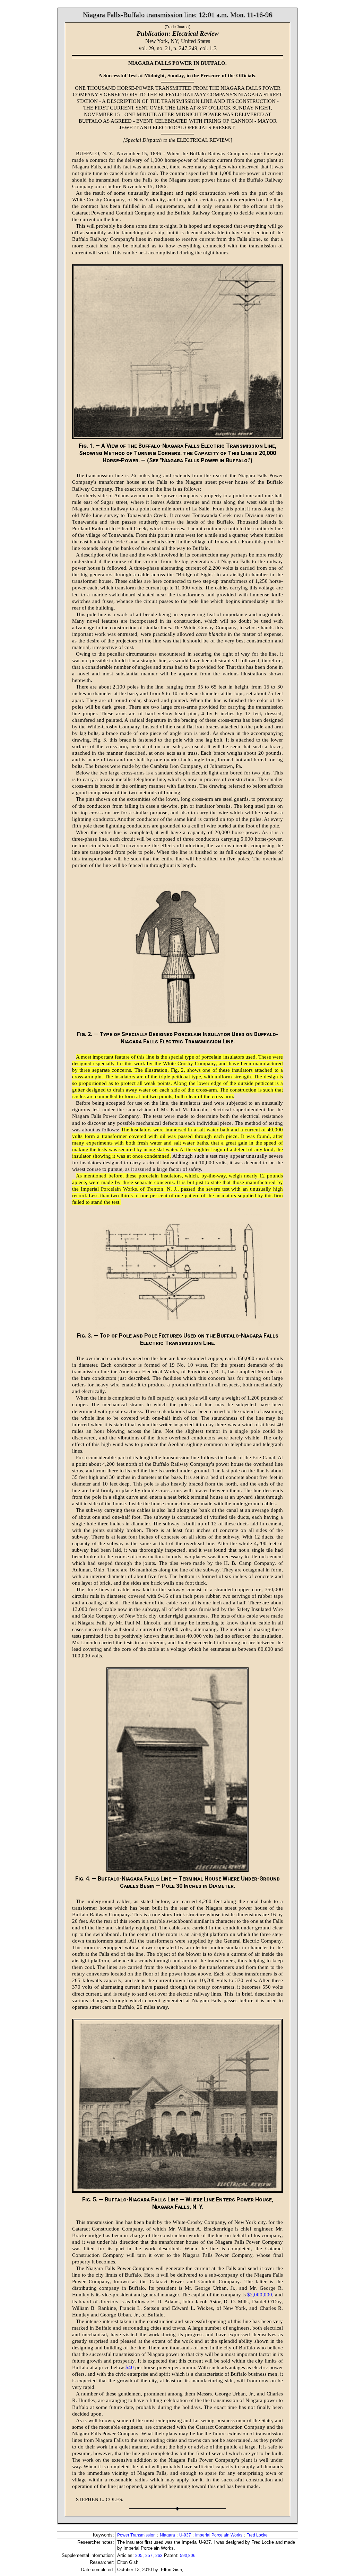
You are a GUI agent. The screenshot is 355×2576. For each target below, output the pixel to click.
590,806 (188, 2556)
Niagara (167, 2535)
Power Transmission (136, 2535)
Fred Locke (257, 2535)
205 (139, 2556)
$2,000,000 (260, 2295)
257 (149, 2556)
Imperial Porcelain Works (219, 2535)
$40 (130, 2367)
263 (159, 2556)
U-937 (185, 2535)
